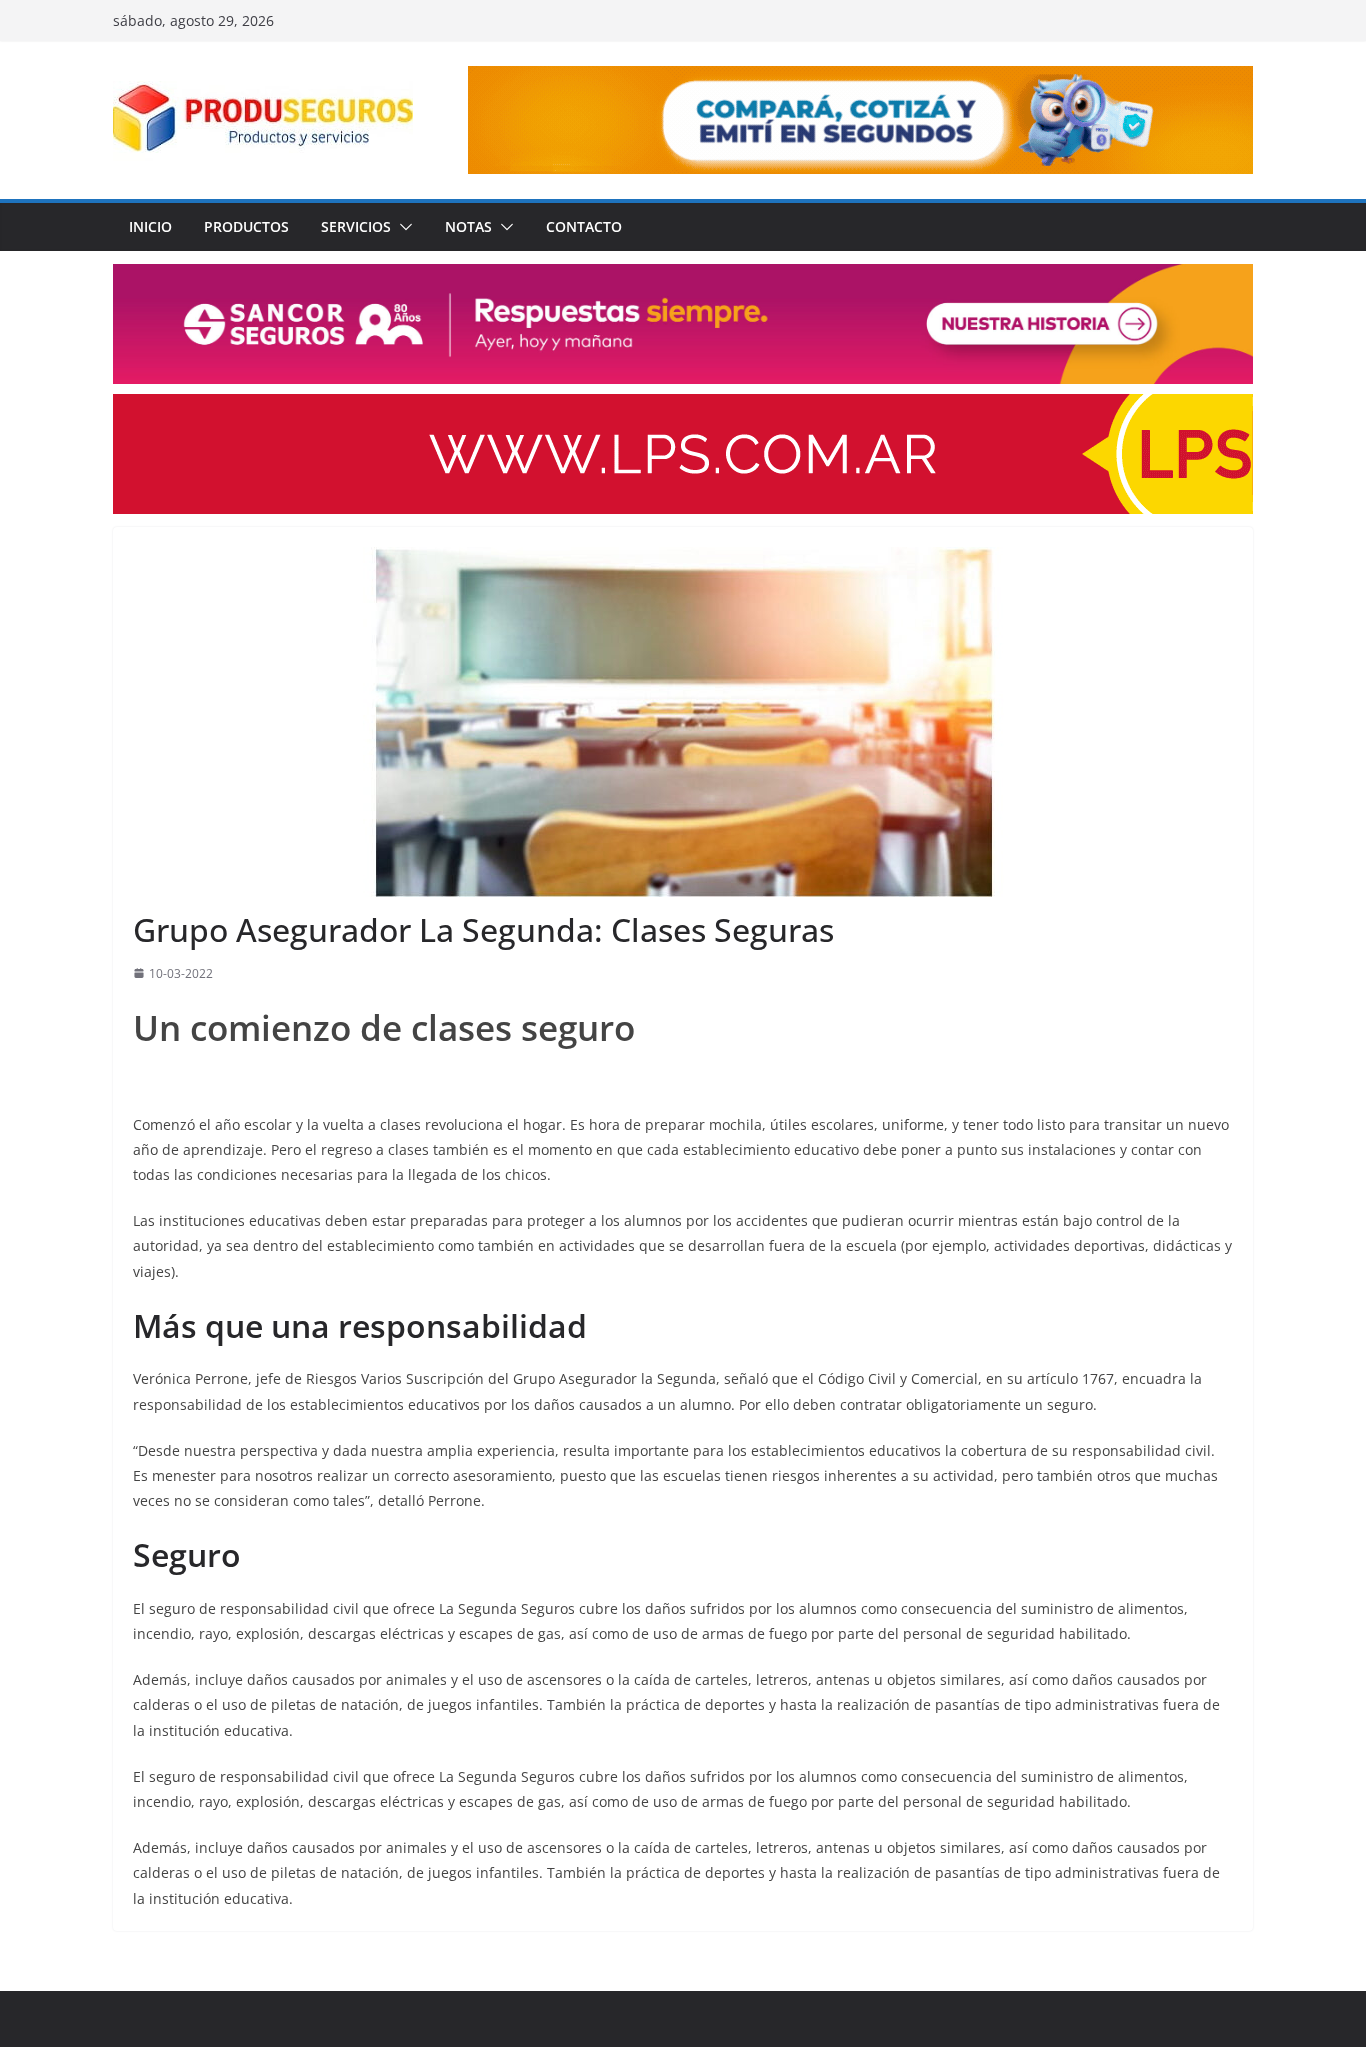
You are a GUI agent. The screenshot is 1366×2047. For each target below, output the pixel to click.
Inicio (150, 226)
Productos (246, 226)
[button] (402, 227)
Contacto (584, 226)
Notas (468, 226)
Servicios (356, 226)
